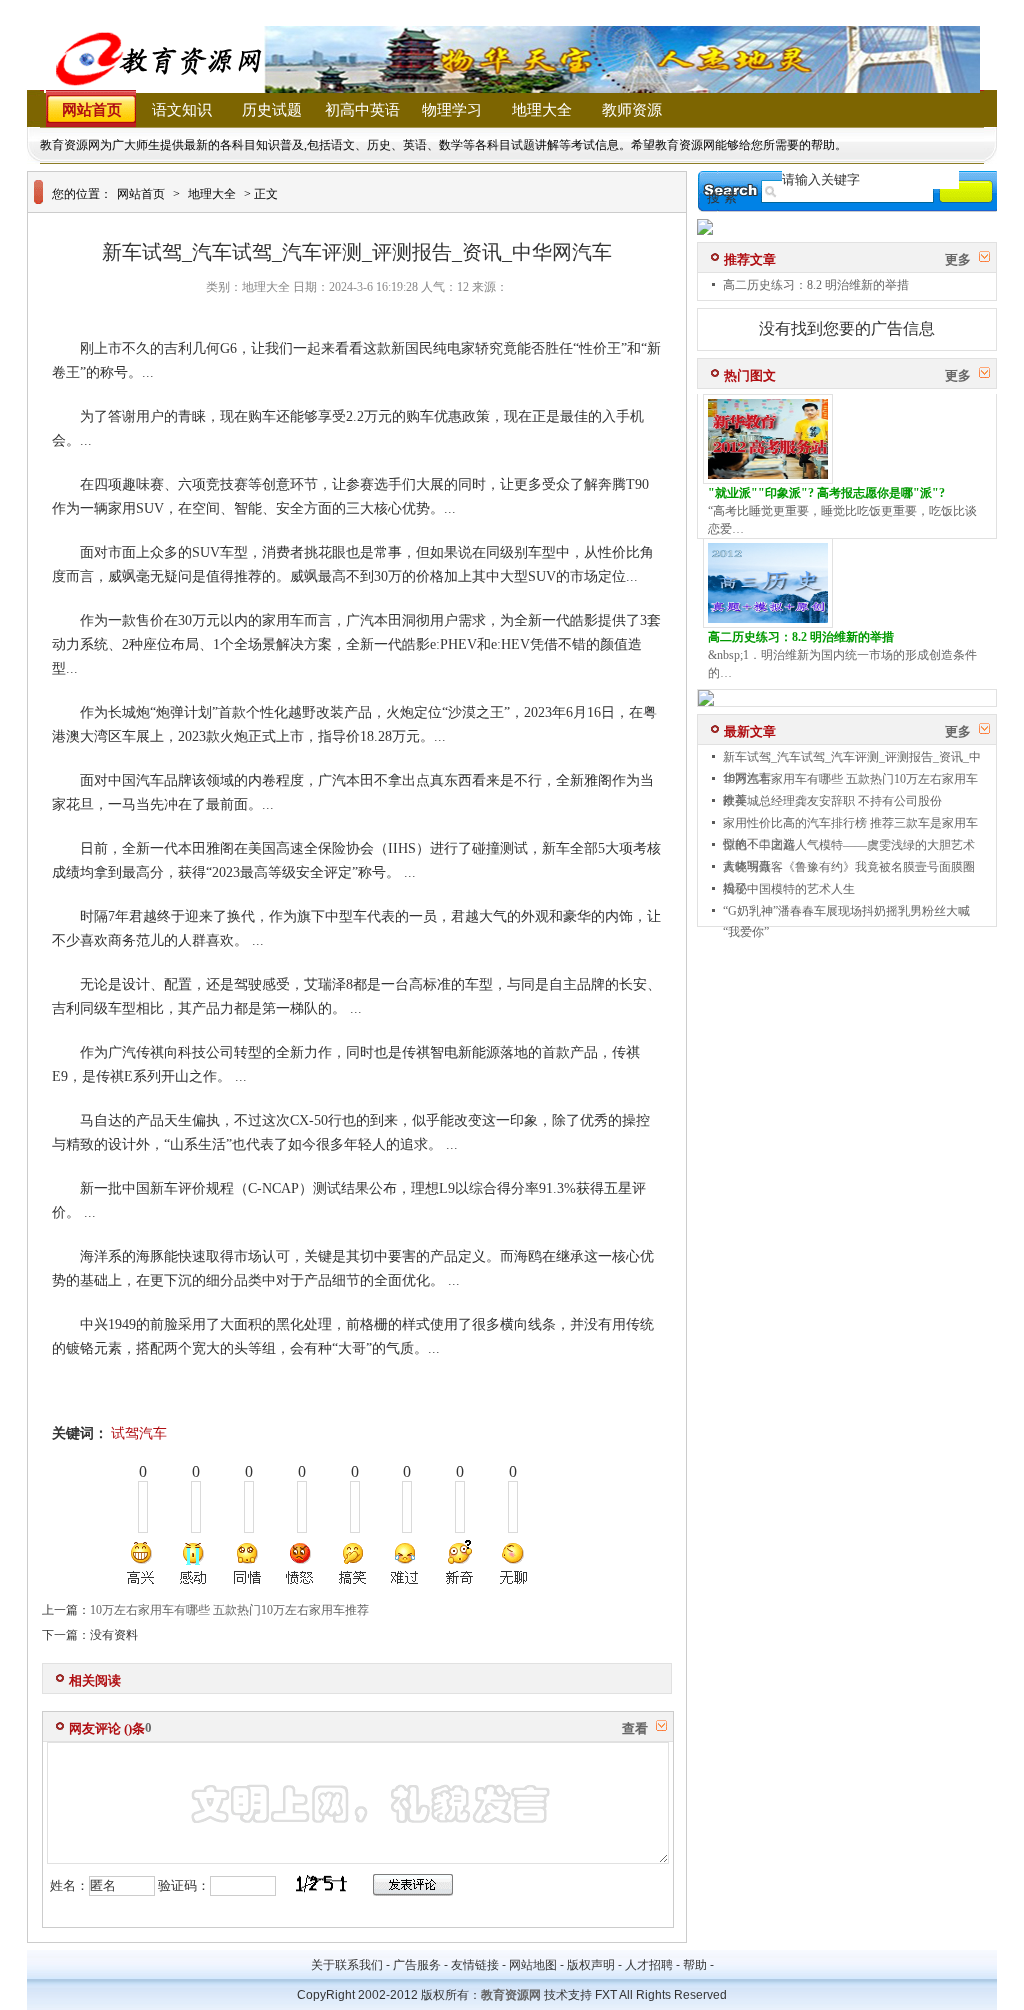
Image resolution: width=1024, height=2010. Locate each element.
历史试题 (272, 110)
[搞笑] (353, 1563)
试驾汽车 (139, 1433)
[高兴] (142, 1563)
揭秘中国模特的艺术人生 (789, 889)
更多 (958, 259)
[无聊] (512, 1563)
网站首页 (92, 110)
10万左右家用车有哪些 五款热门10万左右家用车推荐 (229, 1610)
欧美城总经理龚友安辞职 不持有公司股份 (832, 801)
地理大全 (542, 110)
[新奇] (459, 1563)
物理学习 (452, 110)
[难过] (406, 1563)
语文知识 (182, 110)
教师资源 (632, 110)
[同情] (248, 1563)
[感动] (195, 1563)
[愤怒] (300, 1563)
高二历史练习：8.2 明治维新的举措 (816, 285)
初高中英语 (362, 110)
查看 (635, 1728)
